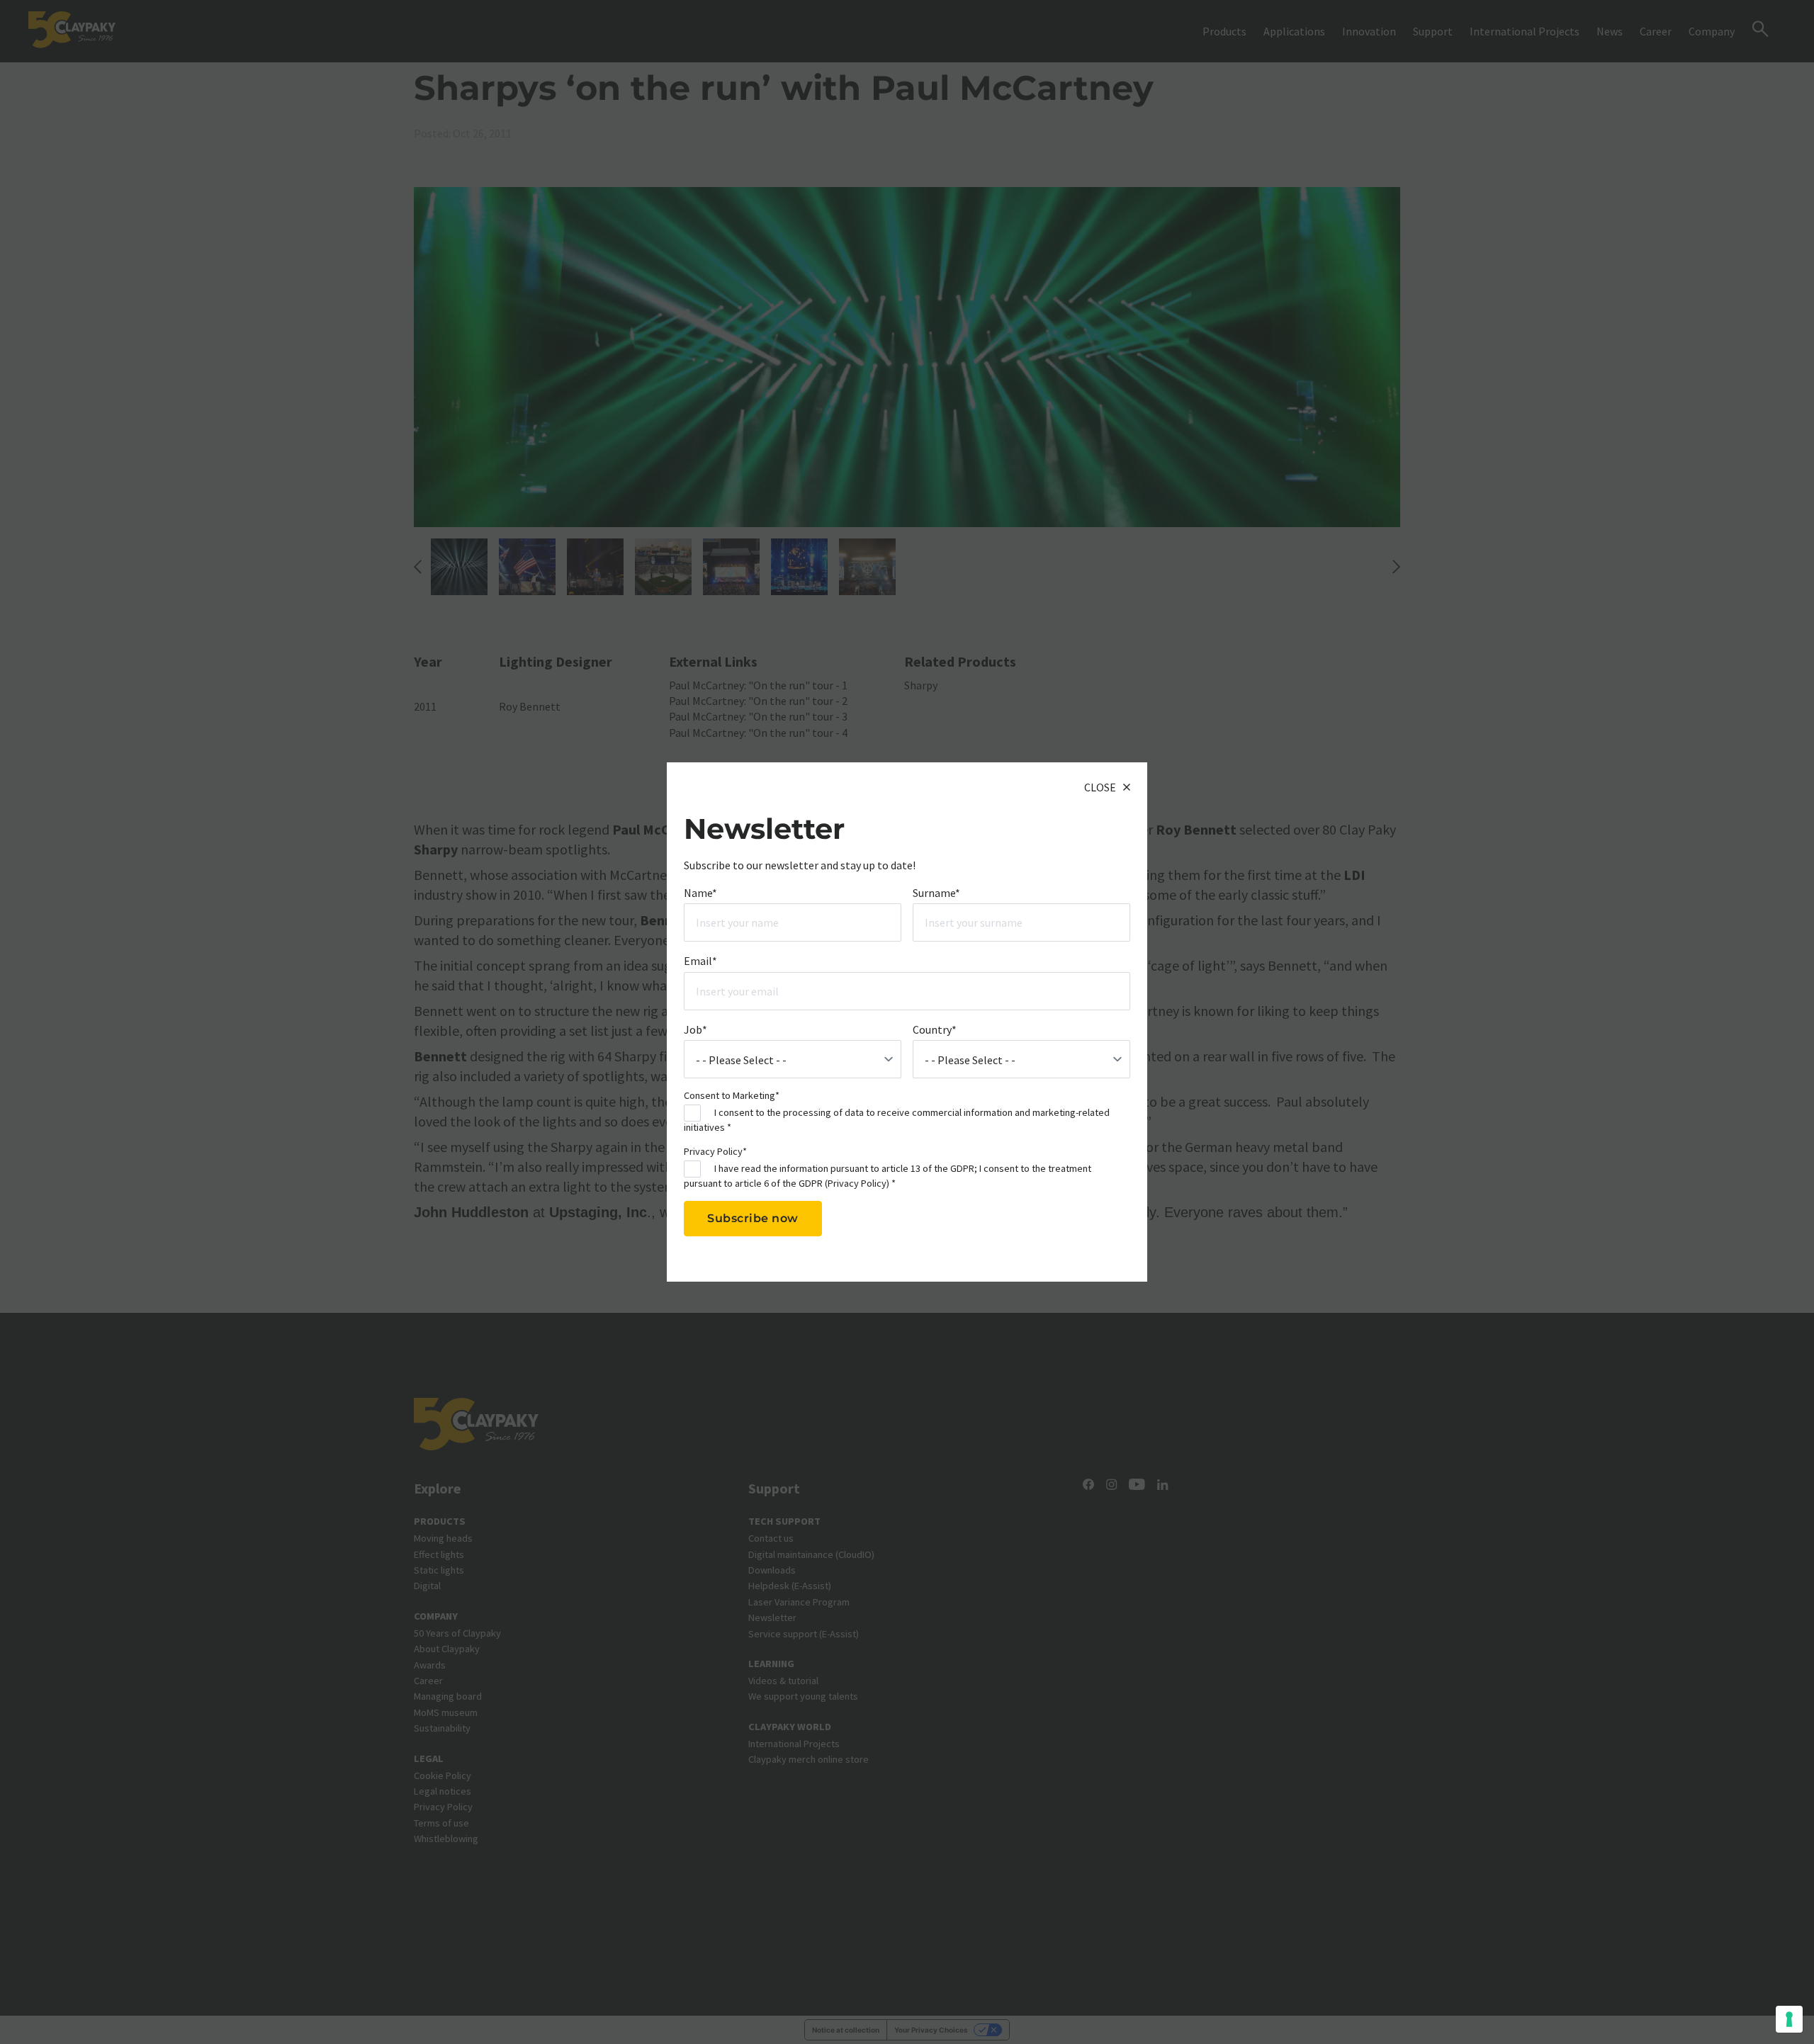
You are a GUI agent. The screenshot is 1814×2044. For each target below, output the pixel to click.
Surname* (936, 893)
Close (1100, 787)
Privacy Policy (857, 1183)
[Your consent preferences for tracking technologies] (1789, 2019)
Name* (700, 893)
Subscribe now (753, 1218)
